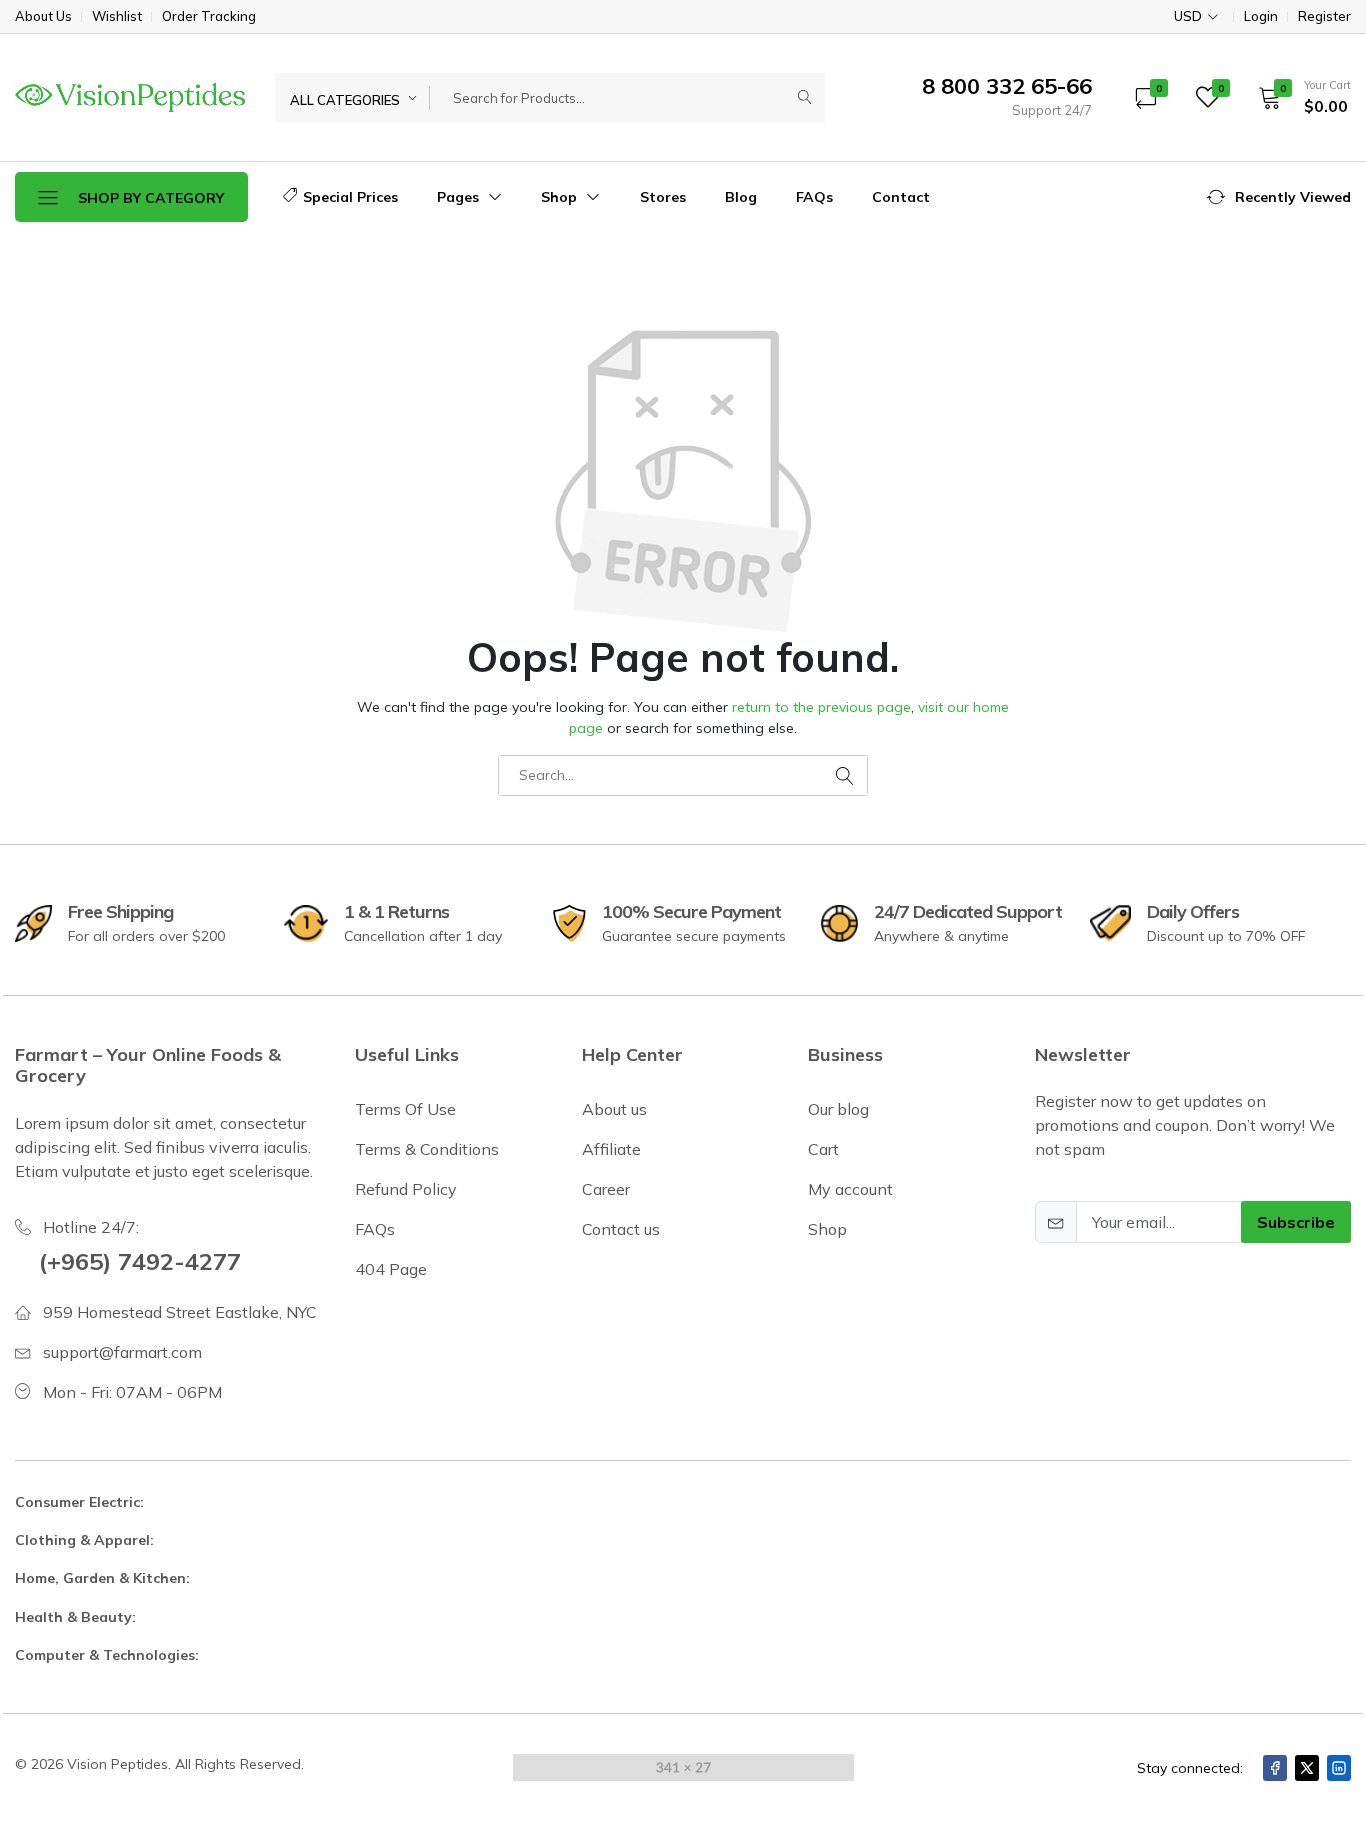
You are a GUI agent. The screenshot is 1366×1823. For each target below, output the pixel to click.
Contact (901, 197)
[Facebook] (1275, 1768)
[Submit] (805, 98)
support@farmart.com (122, 1352)
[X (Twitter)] (1307, 1768)
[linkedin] (1339, 1768)
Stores (663, 197)
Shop (561, 197)
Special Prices (350, 197)
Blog (741, 197)
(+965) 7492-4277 (140, 1261)
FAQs (814, 197)
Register (1324, 16)
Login (1261, 16)
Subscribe (1296, 1222)
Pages (460, 197)
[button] (1298, 97)
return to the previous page (821, 707)
